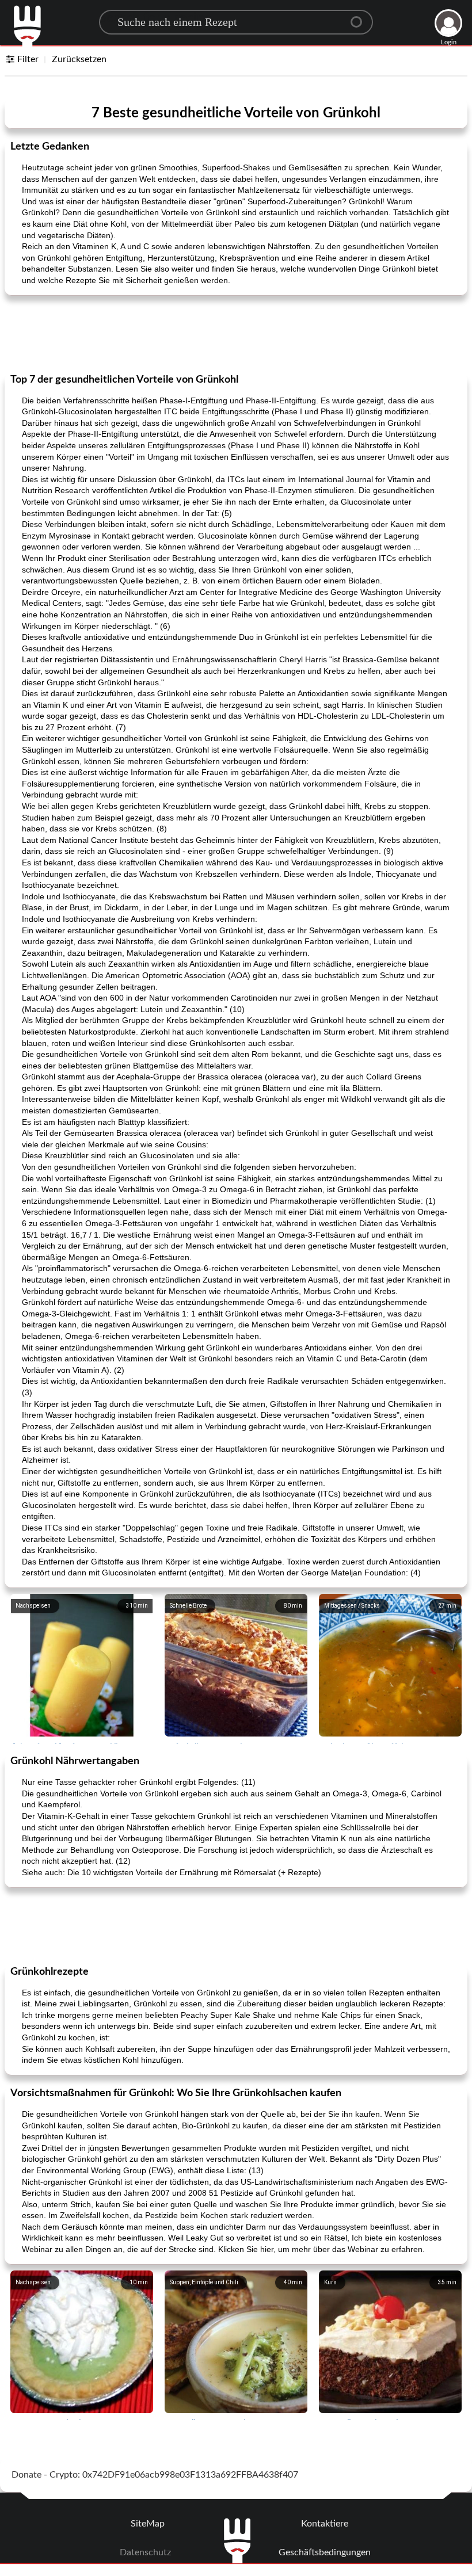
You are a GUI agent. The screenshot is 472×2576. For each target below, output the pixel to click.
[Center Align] (360, 17)
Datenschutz (145, 2552)
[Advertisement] (236, 333)
